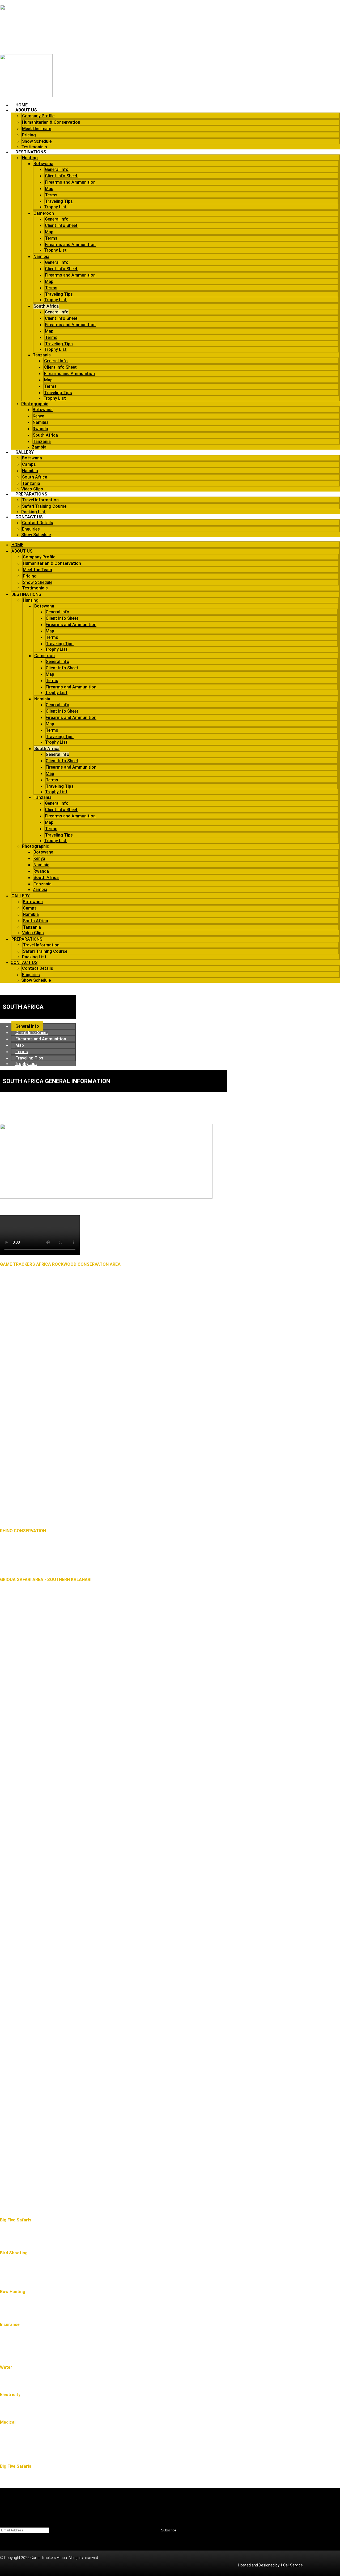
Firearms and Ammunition (70, 182)
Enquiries (31, 529)
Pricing (29, 135)
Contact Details (38, 523)
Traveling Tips (59, 201)
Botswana (43, 164)
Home (22, 105)
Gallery (25, 452)
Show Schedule (37, 141)
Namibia (41, 257)
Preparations (31, 494)
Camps (29, 464)
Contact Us (29, 517)
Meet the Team (37, 129)
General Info (57, 169)
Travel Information (40, 500)
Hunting (30, 158)
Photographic (35, 404)
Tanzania (42, 355)
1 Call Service (292, 2565)
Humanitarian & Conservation (51, 122)
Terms (51, 195)
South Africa (46, 306)
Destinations (31, 152)
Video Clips (32, 489)
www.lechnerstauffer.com (80, 2356)
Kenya (39, 416)
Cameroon (44, 213)
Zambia (39, 447)
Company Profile (38, 116)
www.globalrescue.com (75, 2336)
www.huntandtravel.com (70, 2346)
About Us (26, 110)
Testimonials (34, 147)
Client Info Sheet (61, 176)
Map (49, 189)
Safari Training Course (44, 506)
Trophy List (55, 207)
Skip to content (13, 2)
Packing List (33, 512)
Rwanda (40, 429)
